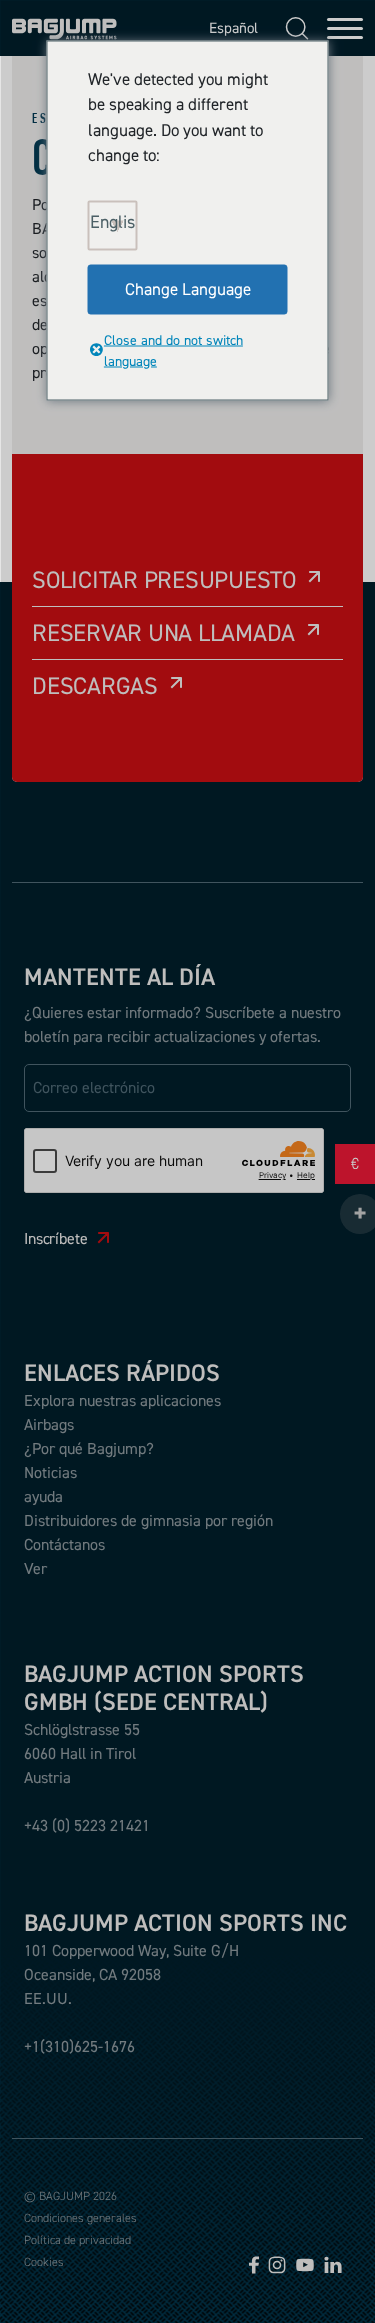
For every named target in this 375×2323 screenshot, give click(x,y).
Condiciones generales (80, 2218)
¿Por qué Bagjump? (89, 1448)
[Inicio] (64, 28)
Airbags (49, 1424)
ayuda (43, 1496)
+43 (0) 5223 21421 (87, 1825)
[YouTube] (305, 2263)
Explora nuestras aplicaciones (122, 1400)
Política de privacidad (77, 2240)
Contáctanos (64, 1544)
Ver (35, 1568)
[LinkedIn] (333, 2263)
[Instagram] (277, 2263)
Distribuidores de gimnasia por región (148, 1520)
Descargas (95, 685)
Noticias (50, 1472)
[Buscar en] (297, 28)
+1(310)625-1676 (79, 2046)
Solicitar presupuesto (164, 579)
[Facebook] (254, 2263)
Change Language (188, 288)
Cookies (44, 2262)
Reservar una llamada (163, 632)
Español (228, 27)
